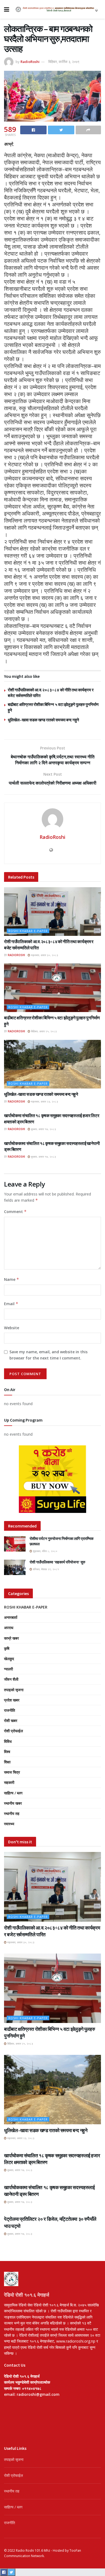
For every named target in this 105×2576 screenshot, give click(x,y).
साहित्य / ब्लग (13, 1793)
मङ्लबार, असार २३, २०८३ (44, 1101)
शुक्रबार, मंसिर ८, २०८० (45, 1551)
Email (11, 1304)
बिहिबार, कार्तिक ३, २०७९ (64, 62)
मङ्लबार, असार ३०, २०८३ (44, 955)
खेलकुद (9, 1659)
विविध (8, 1741)
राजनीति (10, 1710)
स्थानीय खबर (13, 1803)
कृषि (7, 1648)
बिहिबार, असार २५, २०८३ (43, 1031)
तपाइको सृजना (14, 1690)
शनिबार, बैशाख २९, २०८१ (45, 1569)
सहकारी (9, 1782)
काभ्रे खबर (11, 1638)
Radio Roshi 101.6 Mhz (33, 2550)
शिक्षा (7, 1762)
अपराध (9, 1628)
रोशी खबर (11, 1721)
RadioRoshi (30, 62)
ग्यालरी (8, 1669)
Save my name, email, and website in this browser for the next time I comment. (48, 1355)
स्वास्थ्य (9, 1824)
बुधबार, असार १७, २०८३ (43, 1129)
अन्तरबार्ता (11, 1617)
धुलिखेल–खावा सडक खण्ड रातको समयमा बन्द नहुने (43, 720)
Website (12, 1328)
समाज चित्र (12, 1772)
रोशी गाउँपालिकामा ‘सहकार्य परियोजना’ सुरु (57, 1562)
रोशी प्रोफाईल (13, 1731)
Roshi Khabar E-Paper (28, 931)
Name (12, 1279)
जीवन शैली (11, 1679)
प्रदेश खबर (12, 1700)
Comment (15, 1212)
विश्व (7, 1752)
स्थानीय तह (12, 1813)
